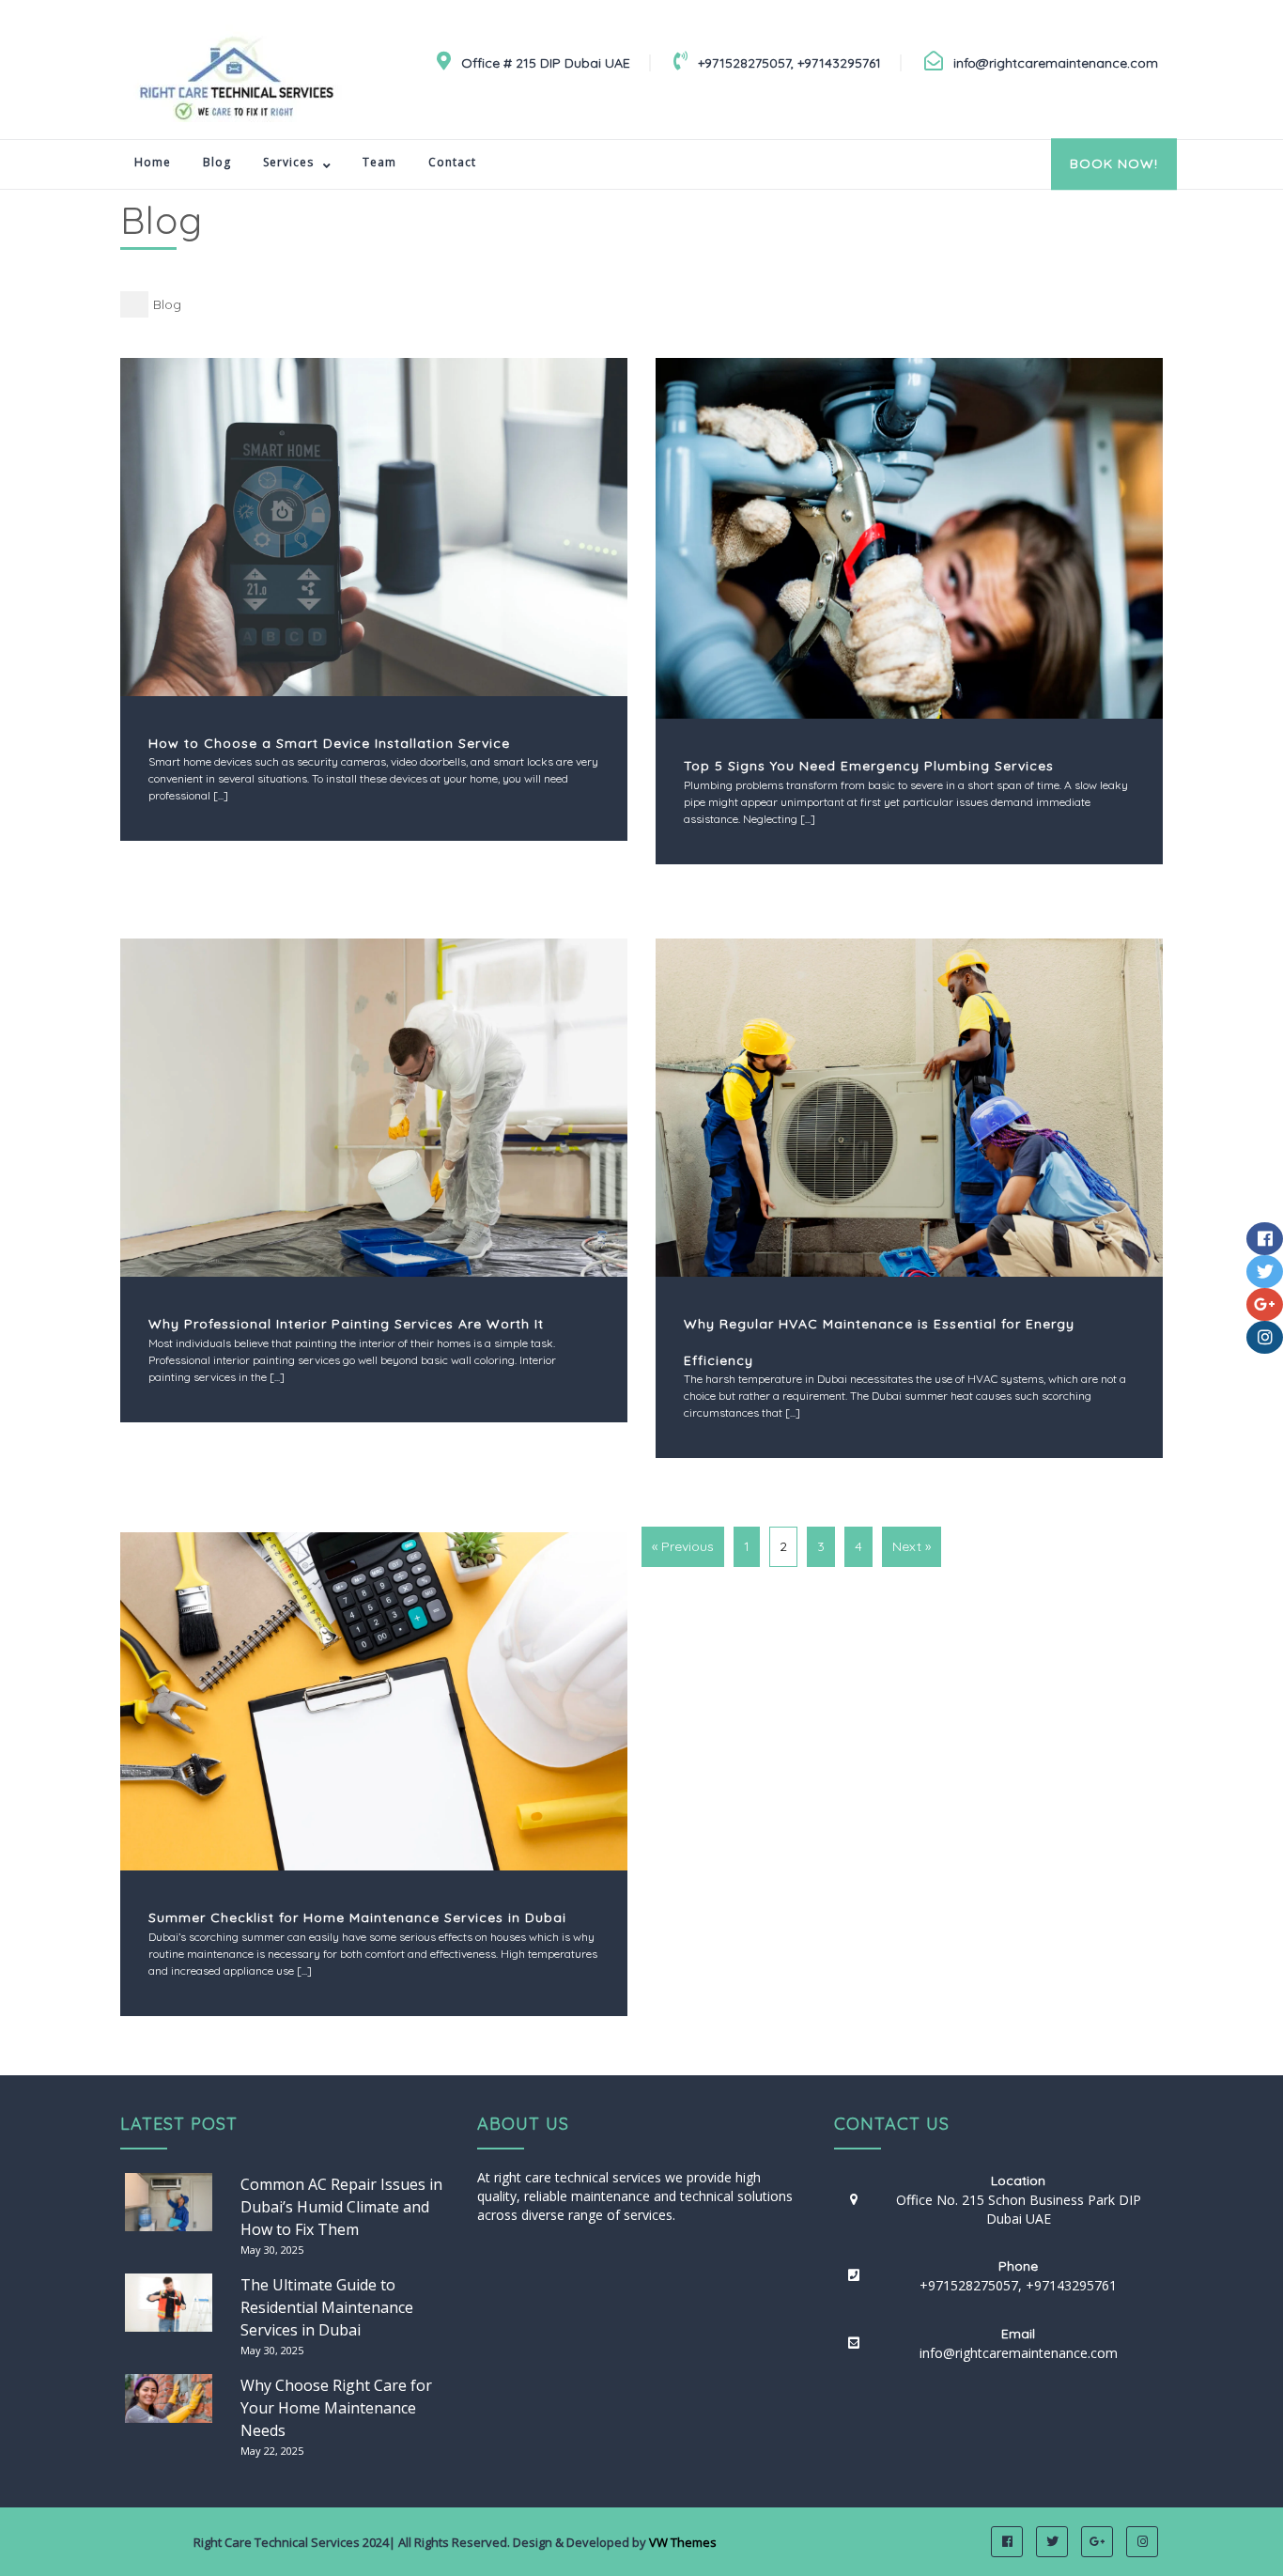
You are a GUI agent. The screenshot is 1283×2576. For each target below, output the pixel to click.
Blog (217, 162)
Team (379, 162)
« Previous (683, 1546)
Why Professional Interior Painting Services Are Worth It (346, 1324)
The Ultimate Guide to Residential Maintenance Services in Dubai (327, 2307)
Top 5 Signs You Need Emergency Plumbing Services (869, 766)
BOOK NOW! (1114, 163)
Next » (912, 1546)
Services (288, 162)
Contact (452, 162)
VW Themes (681, 2542)
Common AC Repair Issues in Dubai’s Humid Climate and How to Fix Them (341, 2207)
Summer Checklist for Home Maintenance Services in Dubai (357, 1917)
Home (153, 162)
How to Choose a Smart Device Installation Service (329, 743)
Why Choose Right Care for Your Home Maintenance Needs (336, 2408)
